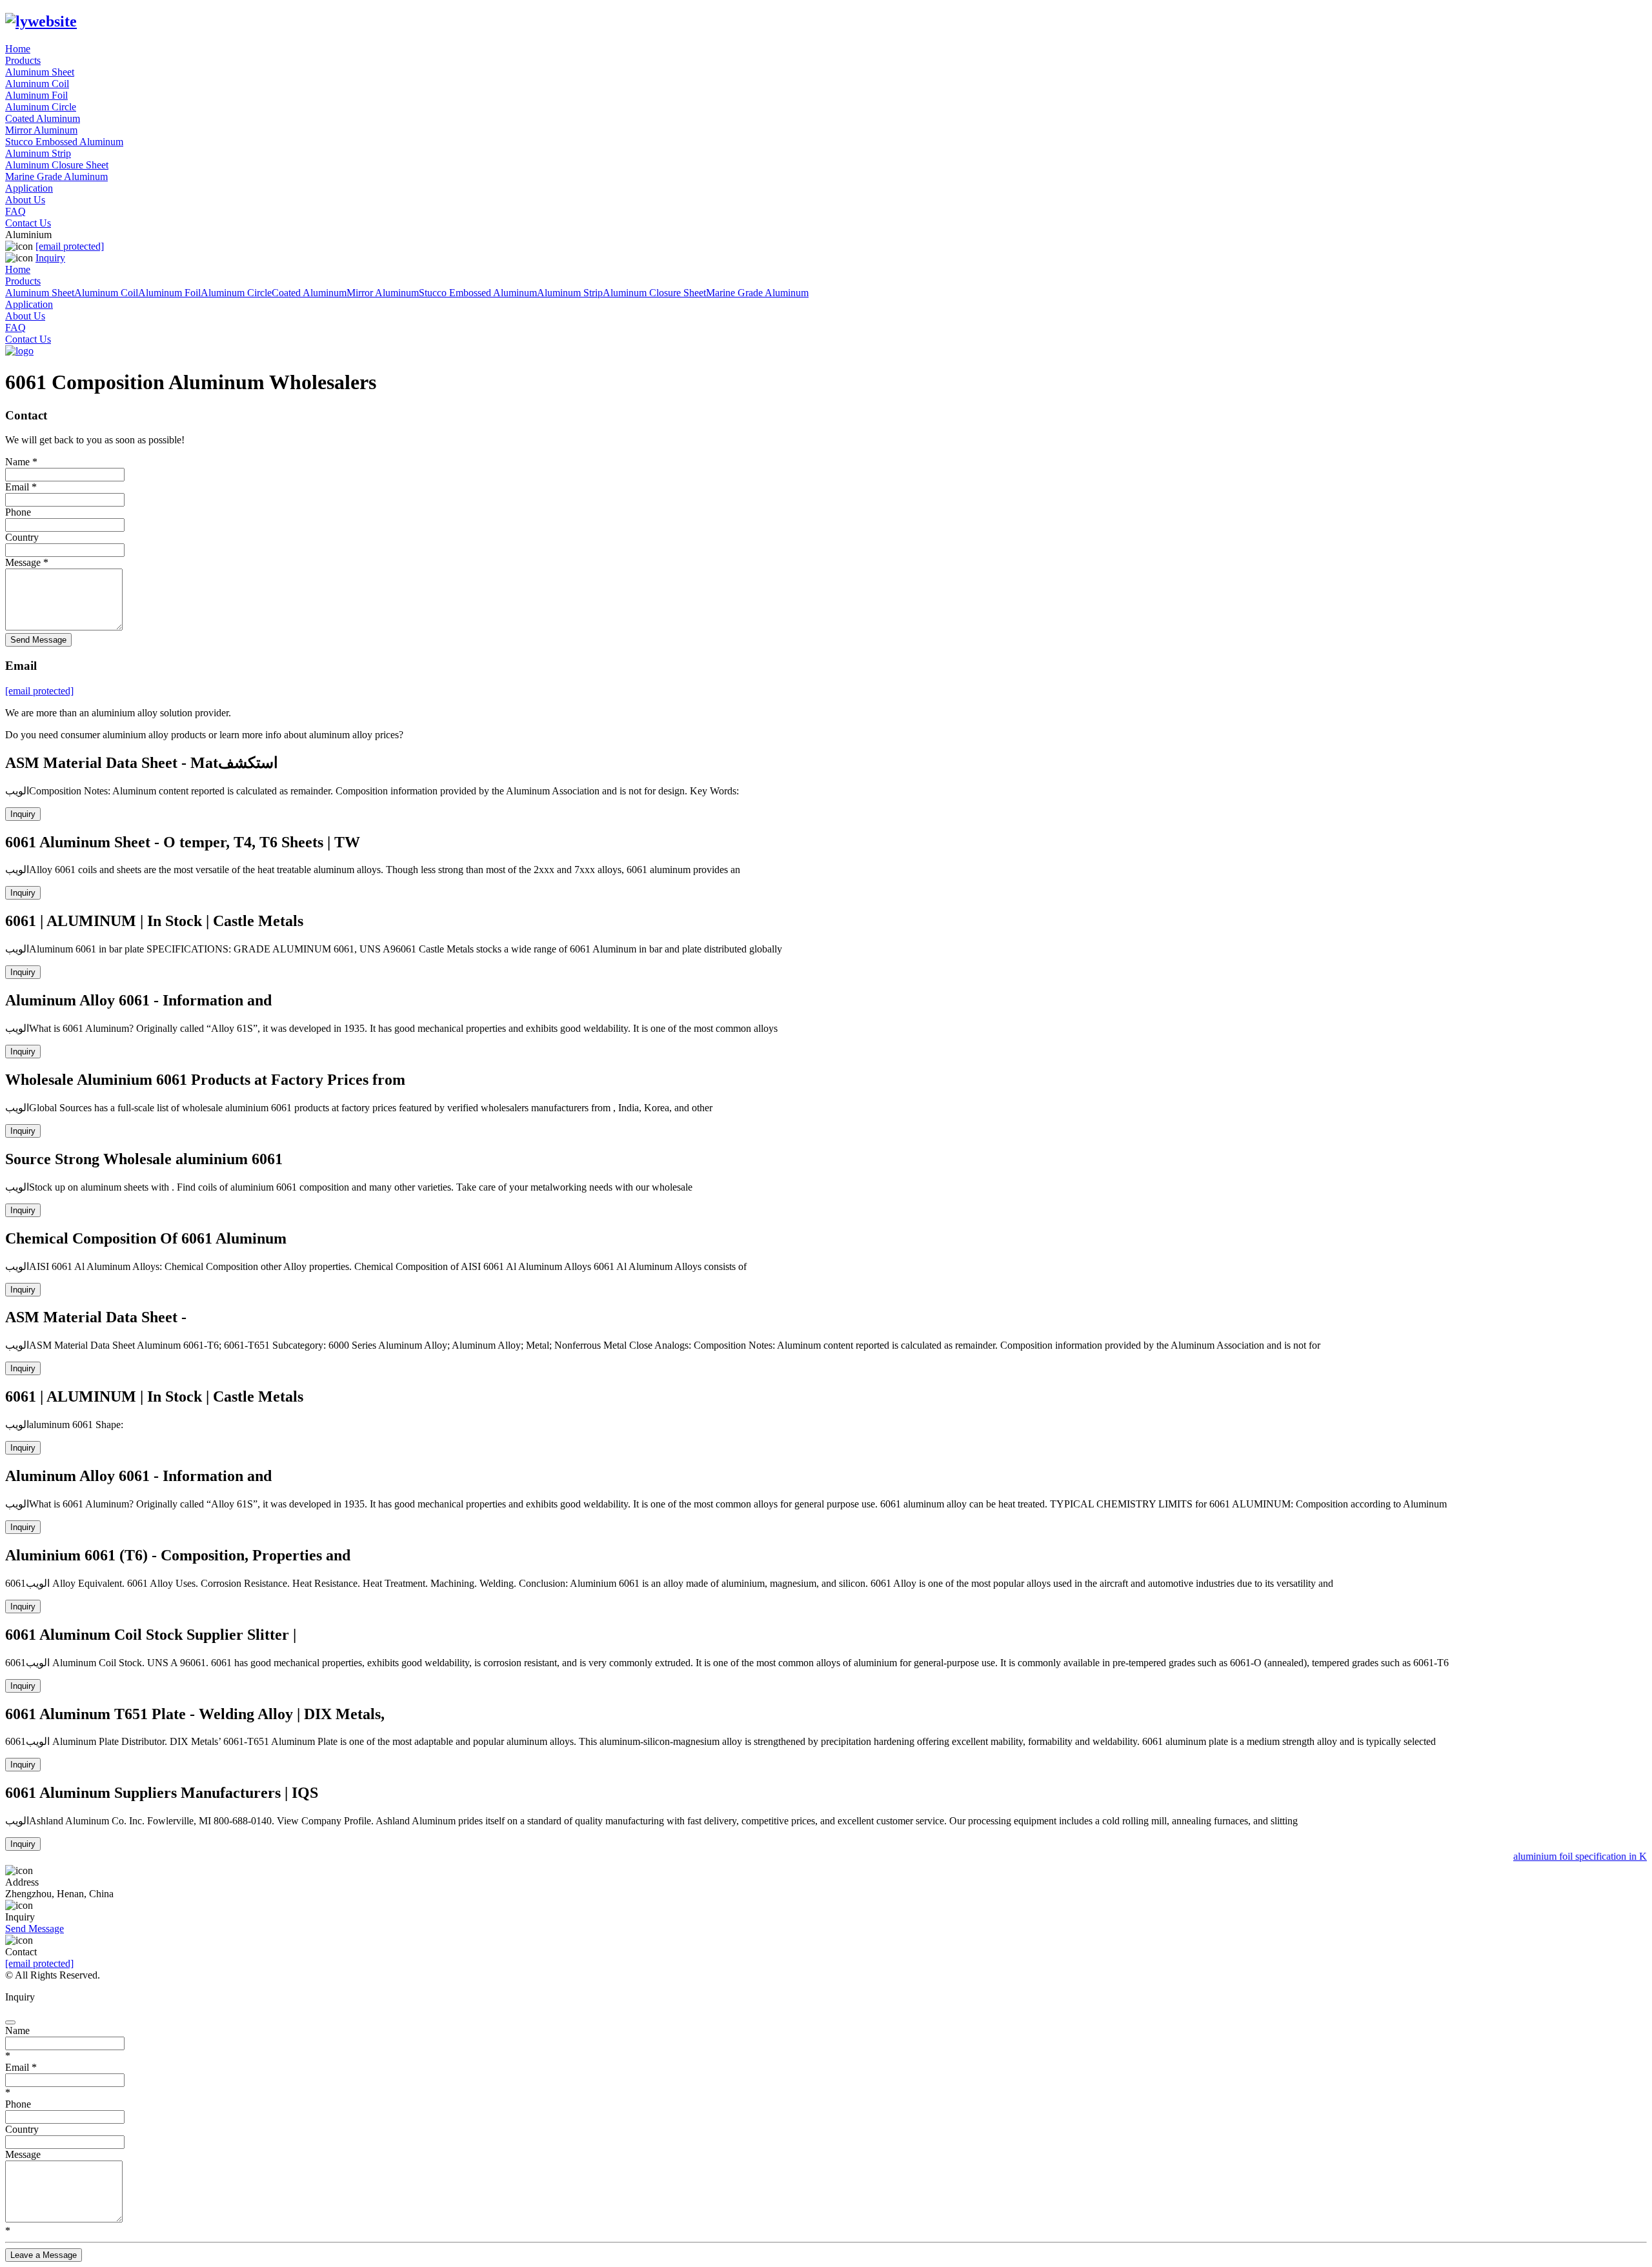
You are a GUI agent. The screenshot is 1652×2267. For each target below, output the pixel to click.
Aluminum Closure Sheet (57, 165)
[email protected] (39, 1963)
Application (29, 188)
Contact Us (28, 223)
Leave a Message (44, 2255)
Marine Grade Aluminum (56, 176)
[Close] (10, 2022)
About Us (25, 200)
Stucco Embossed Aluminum (64, 142)
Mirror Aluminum (41, 130)
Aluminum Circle (41, 107)
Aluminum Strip (38, 153)
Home (18, 49)
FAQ (15, 211)
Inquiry (50, 258)
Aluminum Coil (37, 84)
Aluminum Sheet (40, 72)
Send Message (38, 640)
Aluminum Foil (36, 95)
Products (23, 60)
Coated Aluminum (43, 118)
